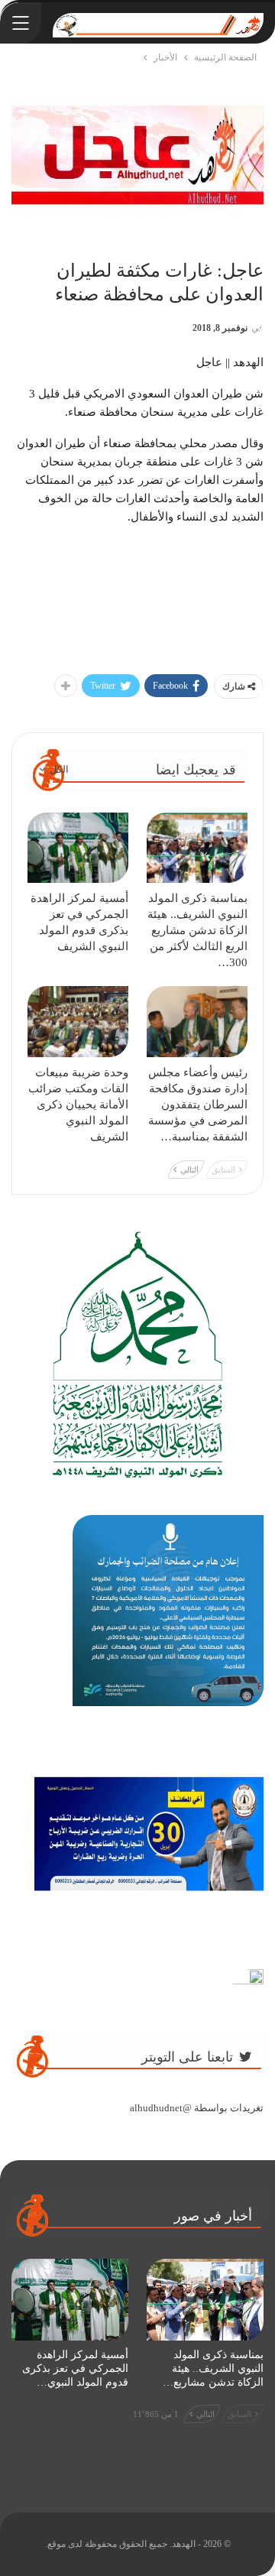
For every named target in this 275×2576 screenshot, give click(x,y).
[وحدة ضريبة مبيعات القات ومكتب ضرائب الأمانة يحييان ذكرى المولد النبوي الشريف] (78, 1021)
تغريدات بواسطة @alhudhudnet (197, 2108)
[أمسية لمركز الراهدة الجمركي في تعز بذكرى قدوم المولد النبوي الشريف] (78, 848)
